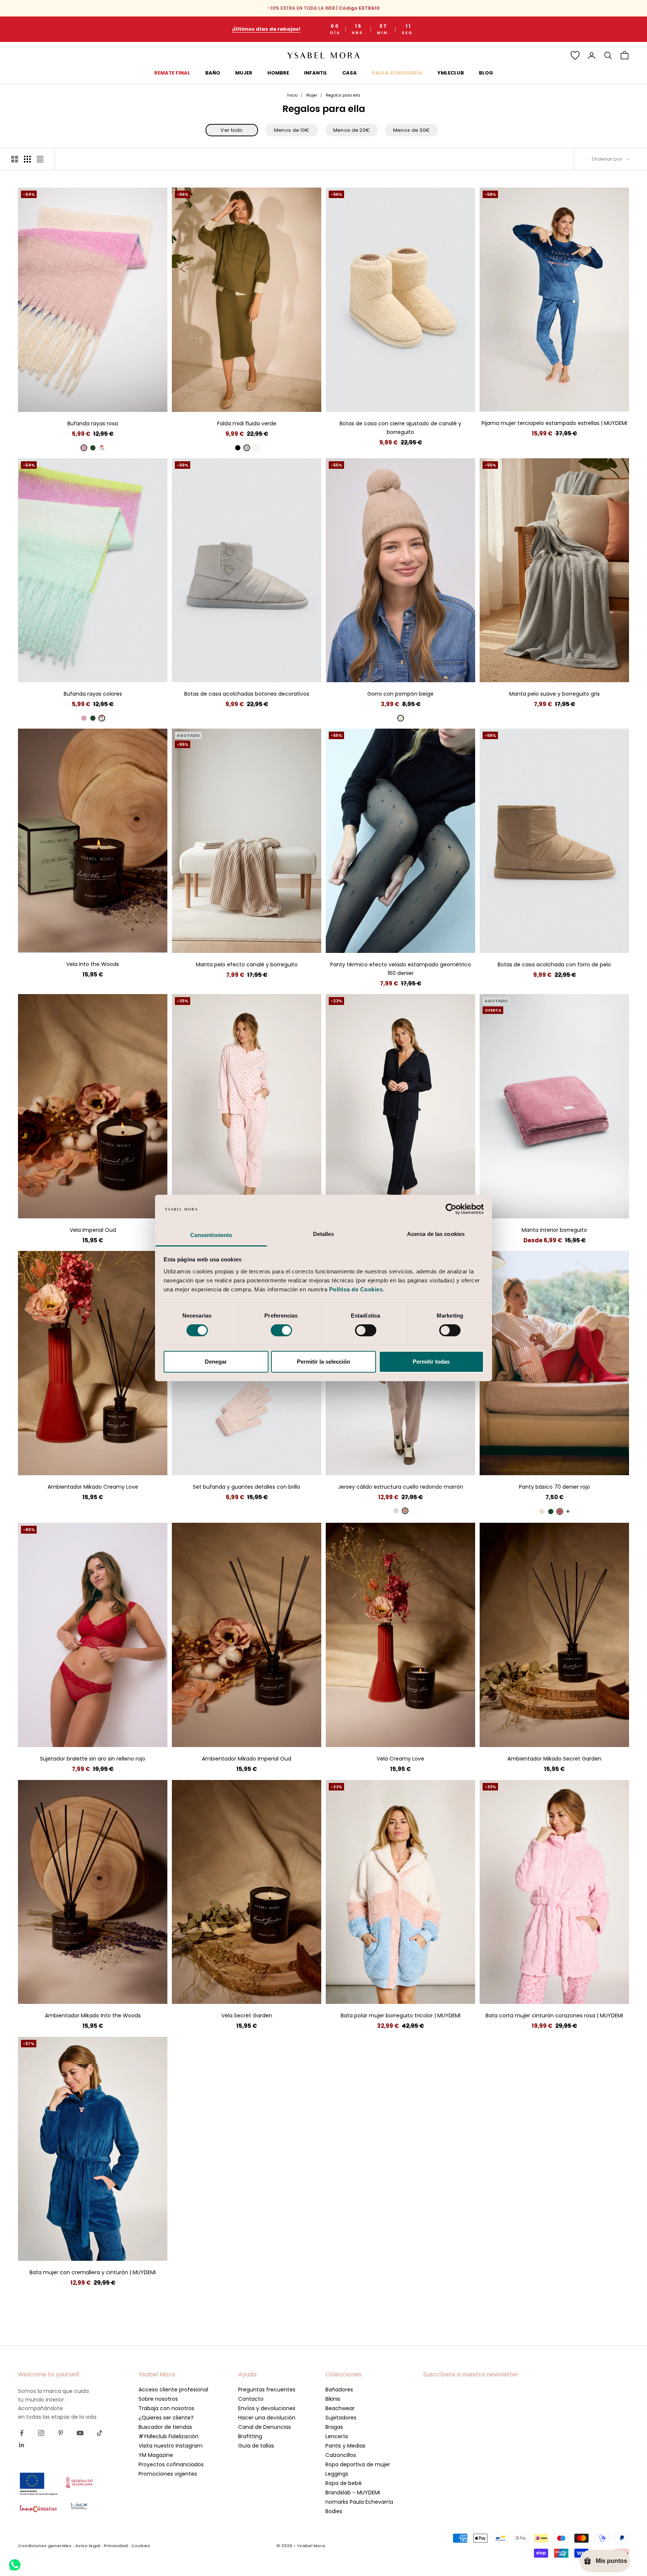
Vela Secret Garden (247, 2015)
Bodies (334, 2511)
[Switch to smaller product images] (27, 159)
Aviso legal (88, 2546)
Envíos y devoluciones (267, 2408)
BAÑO (213, 73)
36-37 (380, 400)
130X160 (555, 671)
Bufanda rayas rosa (93, 423)
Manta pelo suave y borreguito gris (555, 694)
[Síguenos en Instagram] (41, 2433)
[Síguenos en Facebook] (22, 2433)
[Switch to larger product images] (15, 159)
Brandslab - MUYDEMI (353, 2493)
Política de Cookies (356, 1289)
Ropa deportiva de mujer (358, 2464)
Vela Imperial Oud (93, 1230)
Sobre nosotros (158, 2399)
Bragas (334, 2427)
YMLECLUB (451, 73)
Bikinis (333, 2399)
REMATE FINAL (172, 73)
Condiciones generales (45, 2546)
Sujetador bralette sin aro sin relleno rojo (93, 1759)
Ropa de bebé (344, 2483)
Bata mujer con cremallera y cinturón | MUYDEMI (93, 2272)
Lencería (337, 2436)
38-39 (401, 400)
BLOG (486, 73)
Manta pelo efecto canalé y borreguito (247, 965)
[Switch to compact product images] (40, 159)
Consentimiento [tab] (211, 1235)
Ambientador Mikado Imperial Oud (247, 1759)
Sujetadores (341, 2418)
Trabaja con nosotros (166, 2408)
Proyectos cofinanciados (171, 2464)
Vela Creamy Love (400, 1759)
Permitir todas (431, 1362)
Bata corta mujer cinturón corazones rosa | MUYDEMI (554, 2015)
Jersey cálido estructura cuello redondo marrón (401, 1487)
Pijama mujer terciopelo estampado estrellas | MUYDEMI (554, 423)
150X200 (566, 1207)
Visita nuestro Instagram (171, 2446)
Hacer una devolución (267, 2418)
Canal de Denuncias (265, 2427)
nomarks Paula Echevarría (359, 2502)
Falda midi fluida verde (247, 423)
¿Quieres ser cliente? (166, 2418)
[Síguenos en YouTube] (80, 2433)
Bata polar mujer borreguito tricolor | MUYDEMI (401, 2015)
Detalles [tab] (324, 1234)
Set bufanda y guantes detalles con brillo (247, 1487)
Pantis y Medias (345, 2446)
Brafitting (250, 2436)
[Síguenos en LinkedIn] (22, 2445)
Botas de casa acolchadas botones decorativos (247, 694)
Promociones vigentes (168, 2474)
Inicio (292, 95)
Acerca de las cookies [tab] (436, 1234)
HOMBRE (278, 73)
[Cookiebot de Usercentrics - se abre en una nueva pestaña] (451, 1209)
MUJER (244, 73)
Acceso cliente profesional (173, 2390)
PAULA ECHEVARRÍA (397, 73)
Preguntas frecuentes (267, 2390)
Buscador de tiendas (165, 2427)
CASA (350, 73)
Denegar (216, 1362)
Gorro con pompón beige (400, 694)
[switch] (281, 1330)
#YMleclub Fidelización (168, 2436)
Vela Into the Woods (93, 964)
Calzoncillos (341, 2455)
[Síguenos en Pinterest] (61, 2433)
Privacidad (116, 2546)
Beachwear (340, 2408)
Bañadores (339, 2390)
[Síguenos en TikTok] (100, 2433)
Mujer (312, 95)
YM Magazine (156, 2455)
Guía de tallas (256, 2446)
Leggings (337, 2474)
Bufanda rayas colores (93, 694)
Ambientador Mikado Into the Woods (93, 2015)
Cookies (141, 2546)
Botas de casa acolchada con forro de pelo (554, 965)
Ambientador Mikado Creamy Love (93, 1487)
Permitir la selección (323, 1362)
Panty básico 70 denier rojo (555, 1487)
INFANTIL (316, 73)
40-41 (421, 400)
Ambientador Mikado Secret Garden (554, 1759)
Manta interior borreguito (554, 1230)
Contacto (251, 2399)
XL (267, 400)
